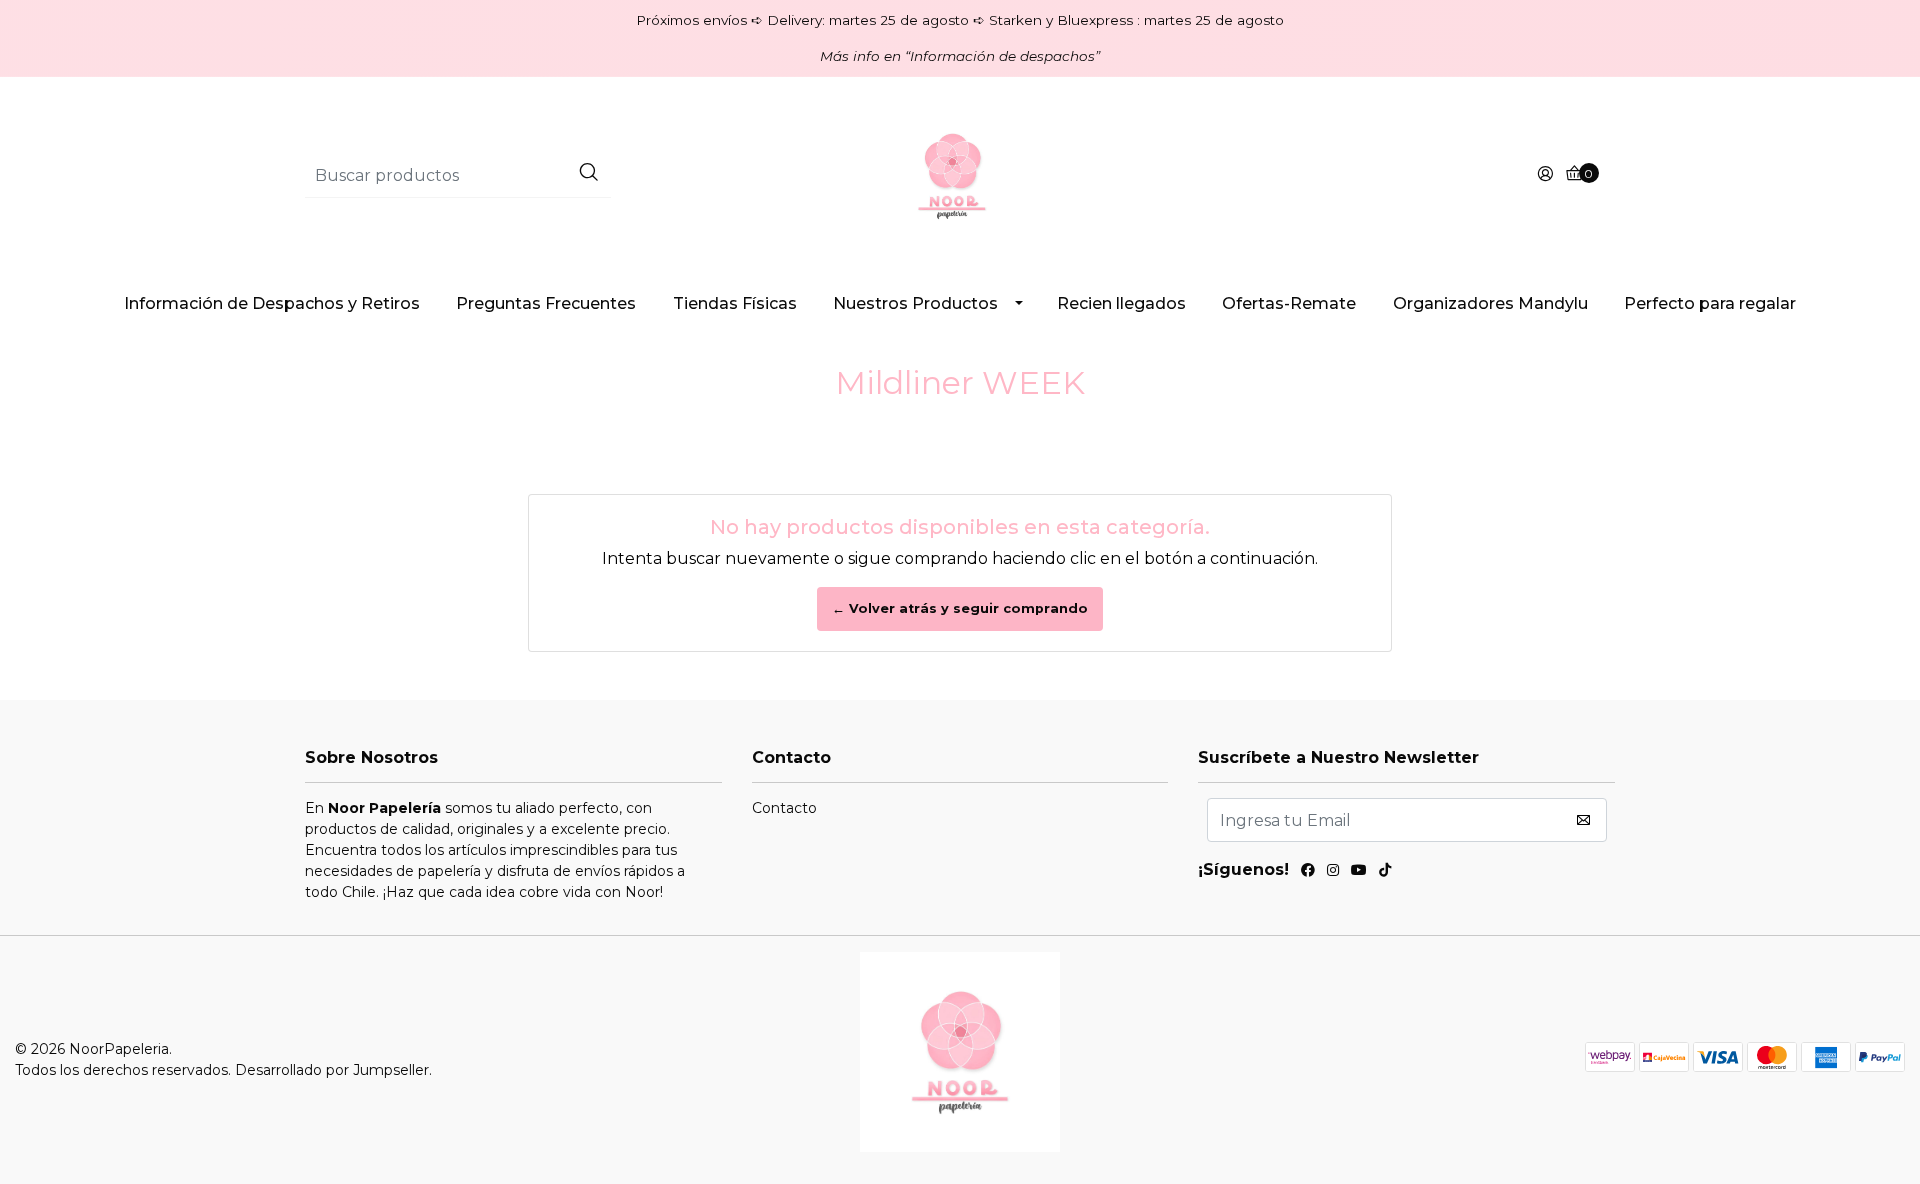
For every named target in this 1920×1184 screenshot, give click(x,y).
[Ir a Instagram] (1333, 873)
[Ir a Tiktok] (1385, 873)
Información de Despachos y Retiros (272, 303)
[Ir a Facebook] (1308, 873)
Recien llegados (1121, 303)
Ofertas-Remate (1289, 303)
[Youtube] (1359, 873)
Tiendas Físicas (735, 303)
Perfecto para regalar (1710, 303)
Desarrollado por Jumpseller (332, 1070)
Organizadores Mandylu (1490, 303)
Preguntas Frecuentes (546, 303)
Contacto (784, 808)
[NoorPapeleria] (960, 174)
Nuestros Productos (915, 303)
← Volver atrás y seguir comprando (960, 608)
